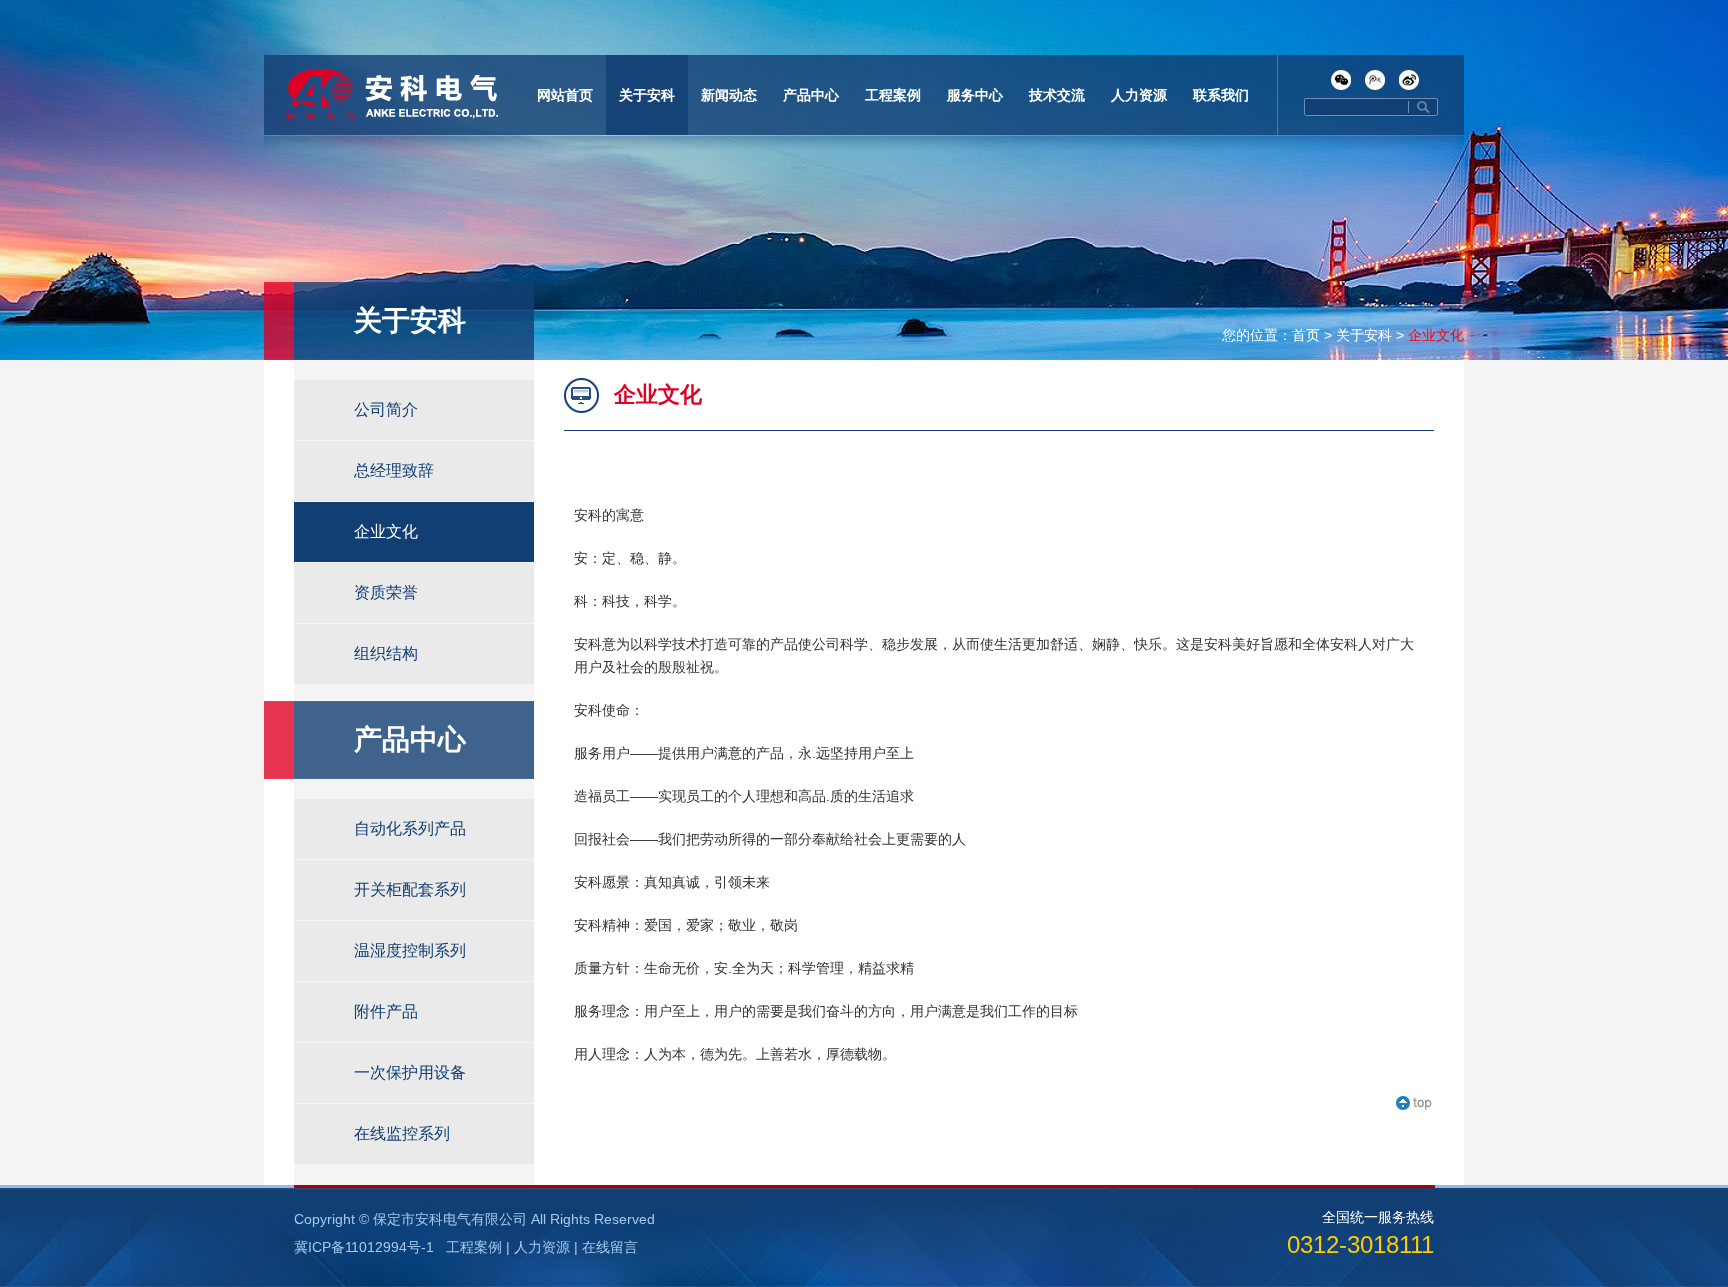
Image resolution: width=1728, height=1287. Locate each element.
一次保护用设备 (410, 1072)
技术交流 (1057, 95)
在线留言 (610, 1247)
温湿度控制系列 (410, 950)
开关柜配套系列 (410, 889)
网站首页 (565, 95)
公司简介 (386, 409)
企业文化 (1436, 335)
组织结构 (386, 653)
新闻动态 (729, 95)
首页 (1306, 335)
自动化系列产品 (410, 828)
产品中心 (811, 95)
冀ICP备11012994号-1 (364, 1247)
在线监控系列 (402, 1133)
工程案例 (893, 95)
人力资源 (1139, 95)
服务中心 (975, 95)
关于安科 (647, 95)
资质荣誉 (386, 592)
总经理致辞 (394, 470)
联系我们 (1221, 95)
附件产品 (386, 1011)
